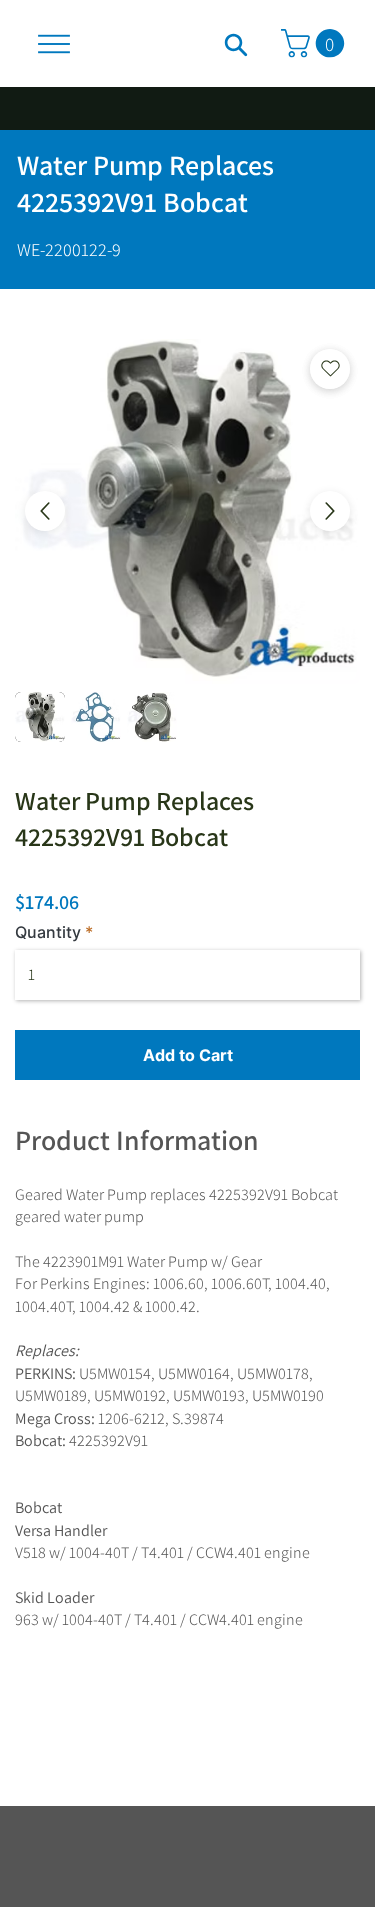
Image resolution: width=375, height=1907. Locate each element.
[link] (316, 43)
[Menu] (54, 44)
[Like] (236, 44)
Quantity (48, 932)
